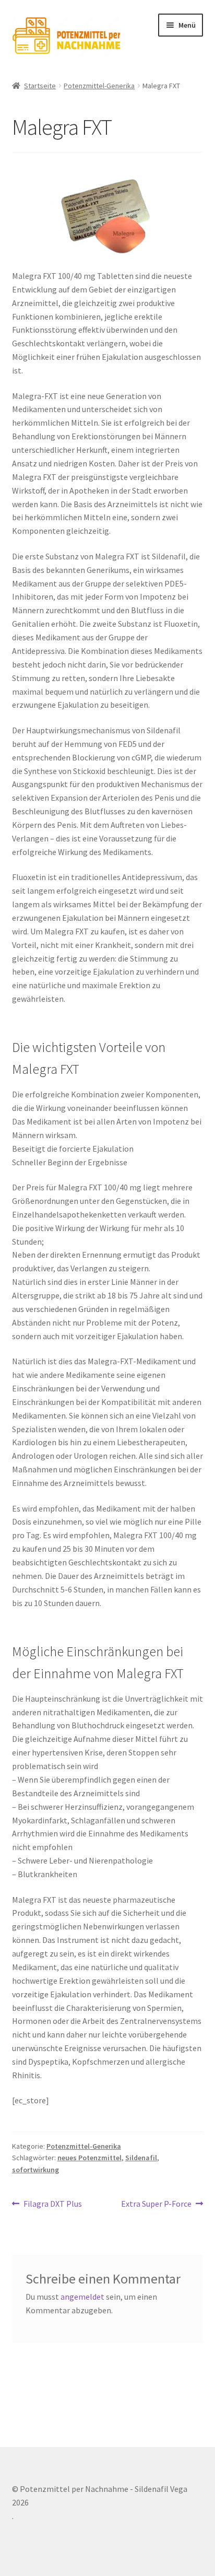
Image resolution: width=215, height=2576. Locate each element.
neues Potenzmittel (89, 2158)
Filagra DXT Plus (52, 2204)
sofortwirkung (35, 2170)
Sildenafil (141, 2158)
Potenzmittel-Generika (99, 86)
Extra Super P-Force (156, 2204)
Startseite (40, 86)
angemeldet (82, 2297)
